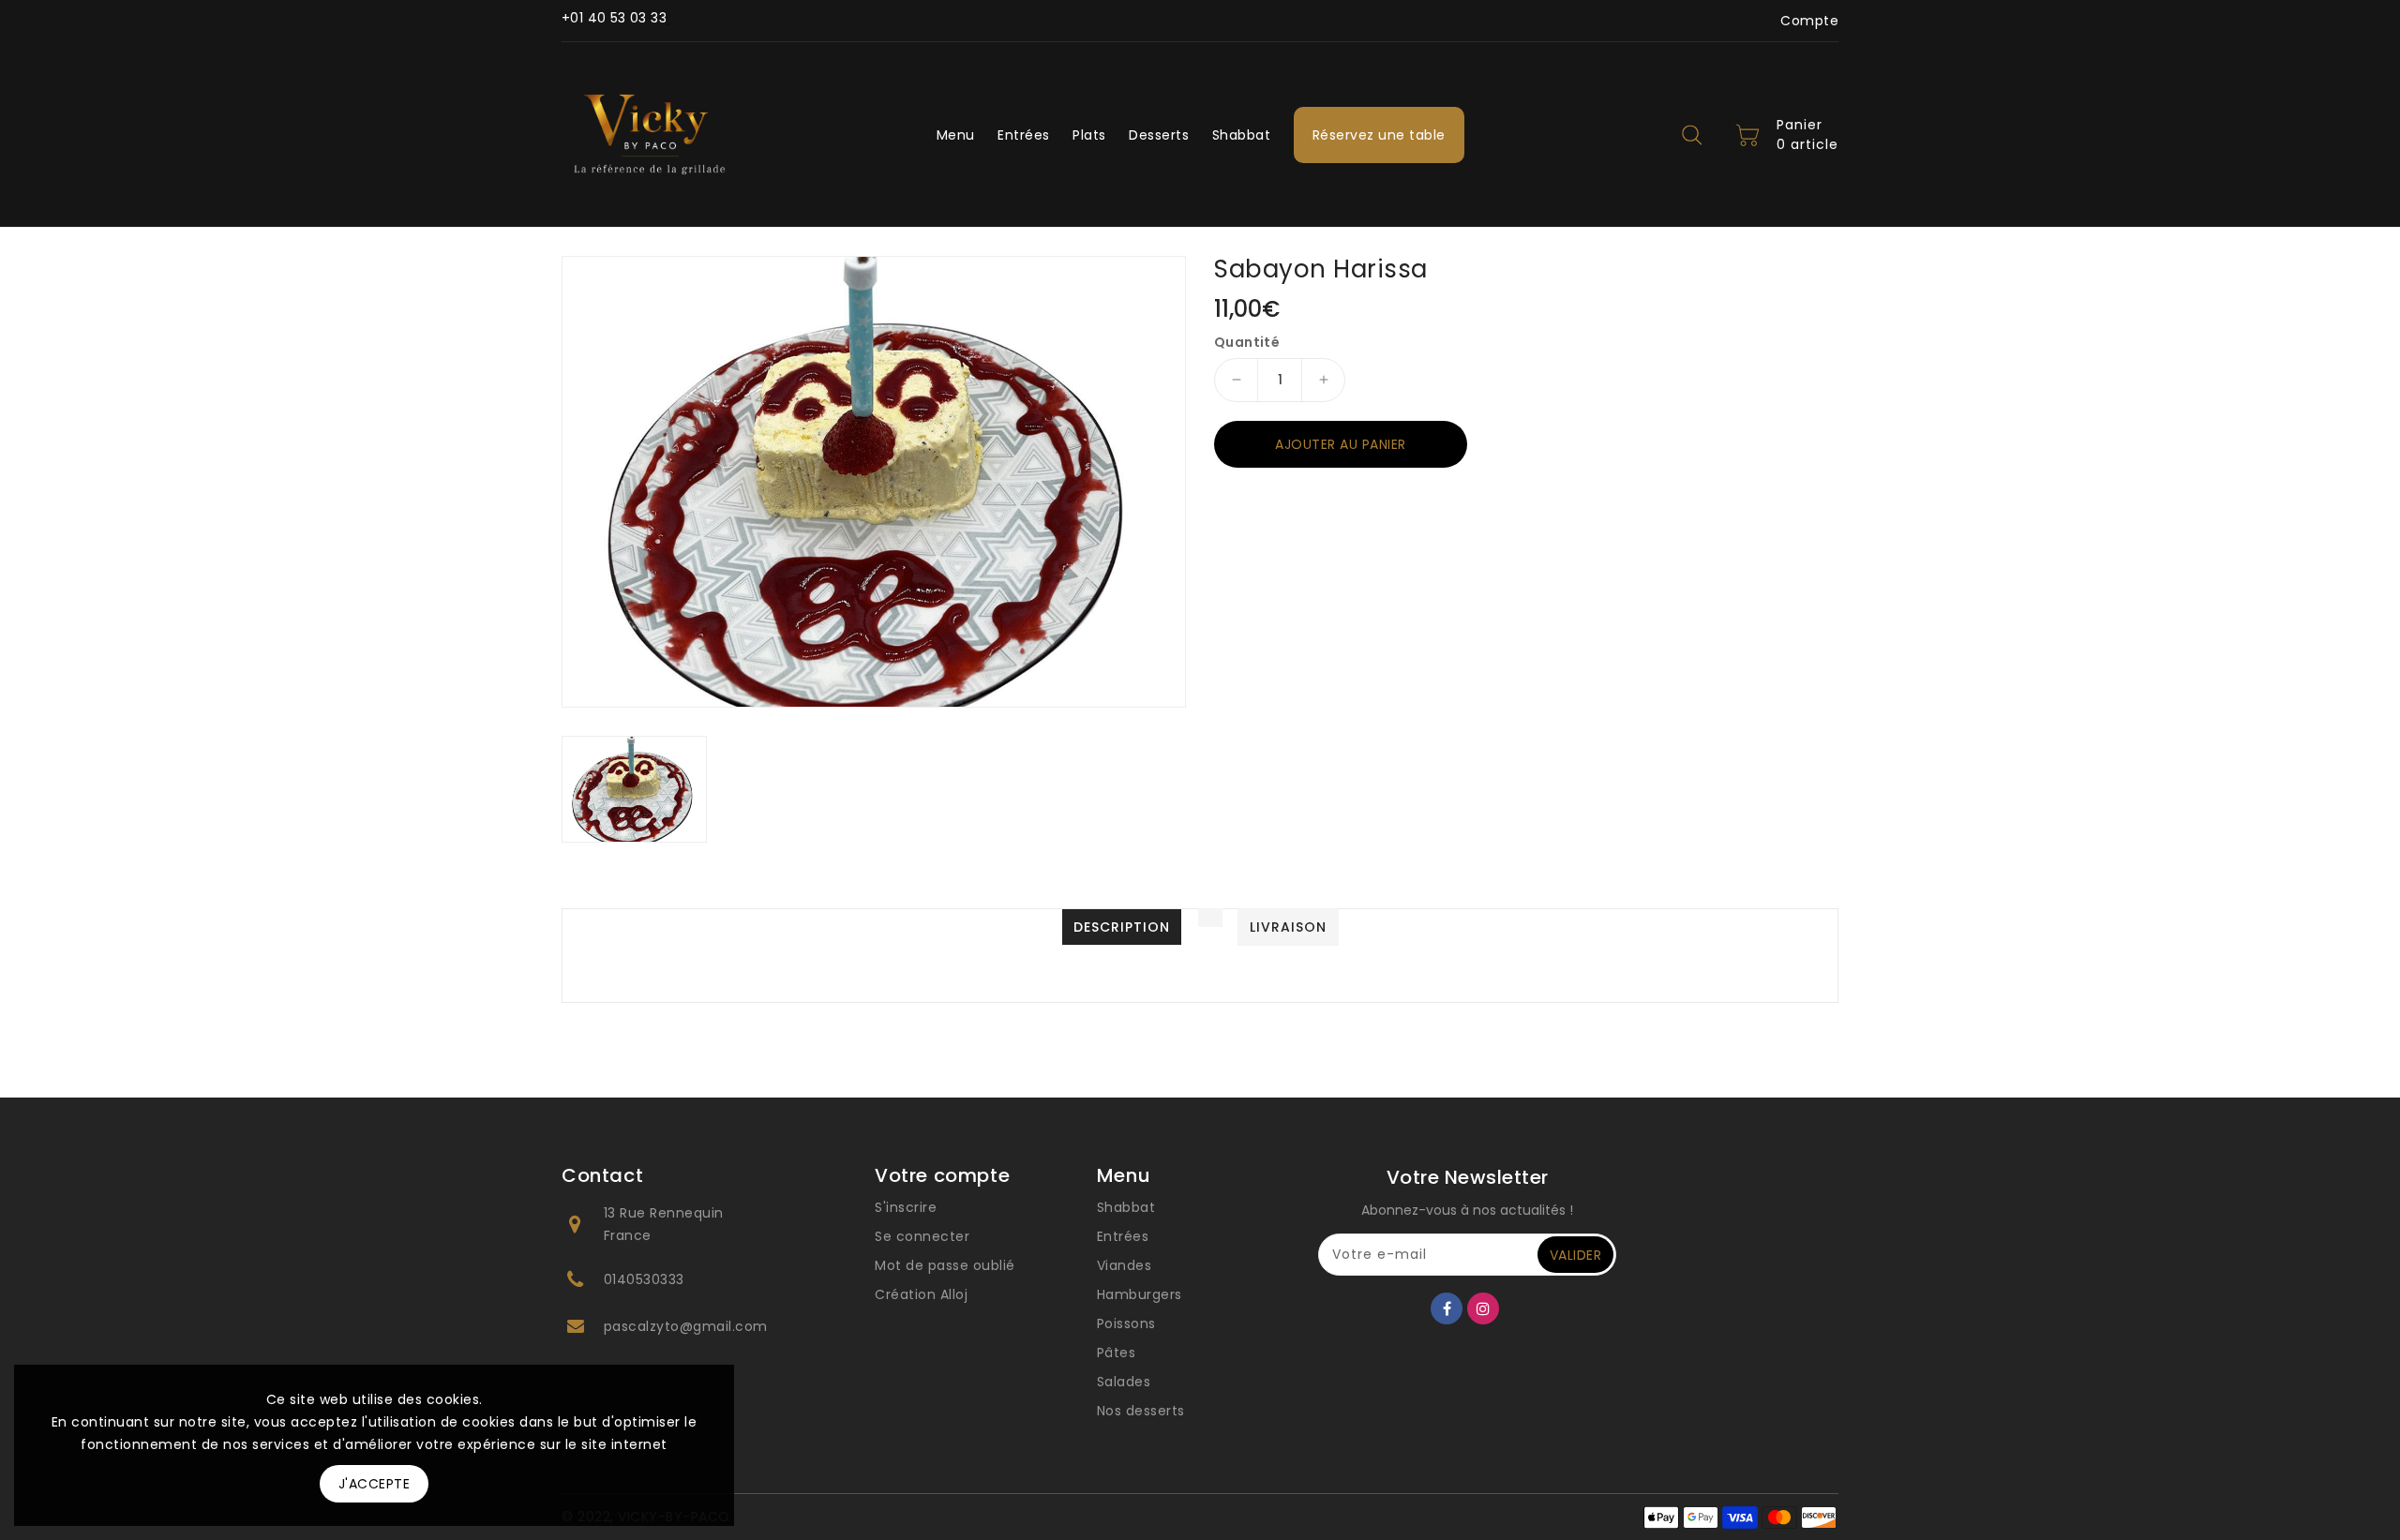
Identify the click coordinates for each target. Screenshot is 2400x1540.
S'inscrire (906, 1207)
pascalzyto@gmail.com (686, 1326)
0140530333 (644, 1279)
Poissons (1126, 1323)
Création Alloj (921, 1294)
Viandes (1125, 1265)
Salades (1124, 1382)
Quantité (1247, 342)
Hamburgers (1140, 1294)
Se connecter (922, 1236)
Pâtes (1117, 1353)
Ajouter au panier (1341, 444)
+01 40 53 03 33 (614, 18)
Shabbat (1126, 1207)
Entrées (1123, 1236)
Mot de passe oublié (945, 1265)
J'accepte (375, 1484)
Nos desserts (1141, 1411)
